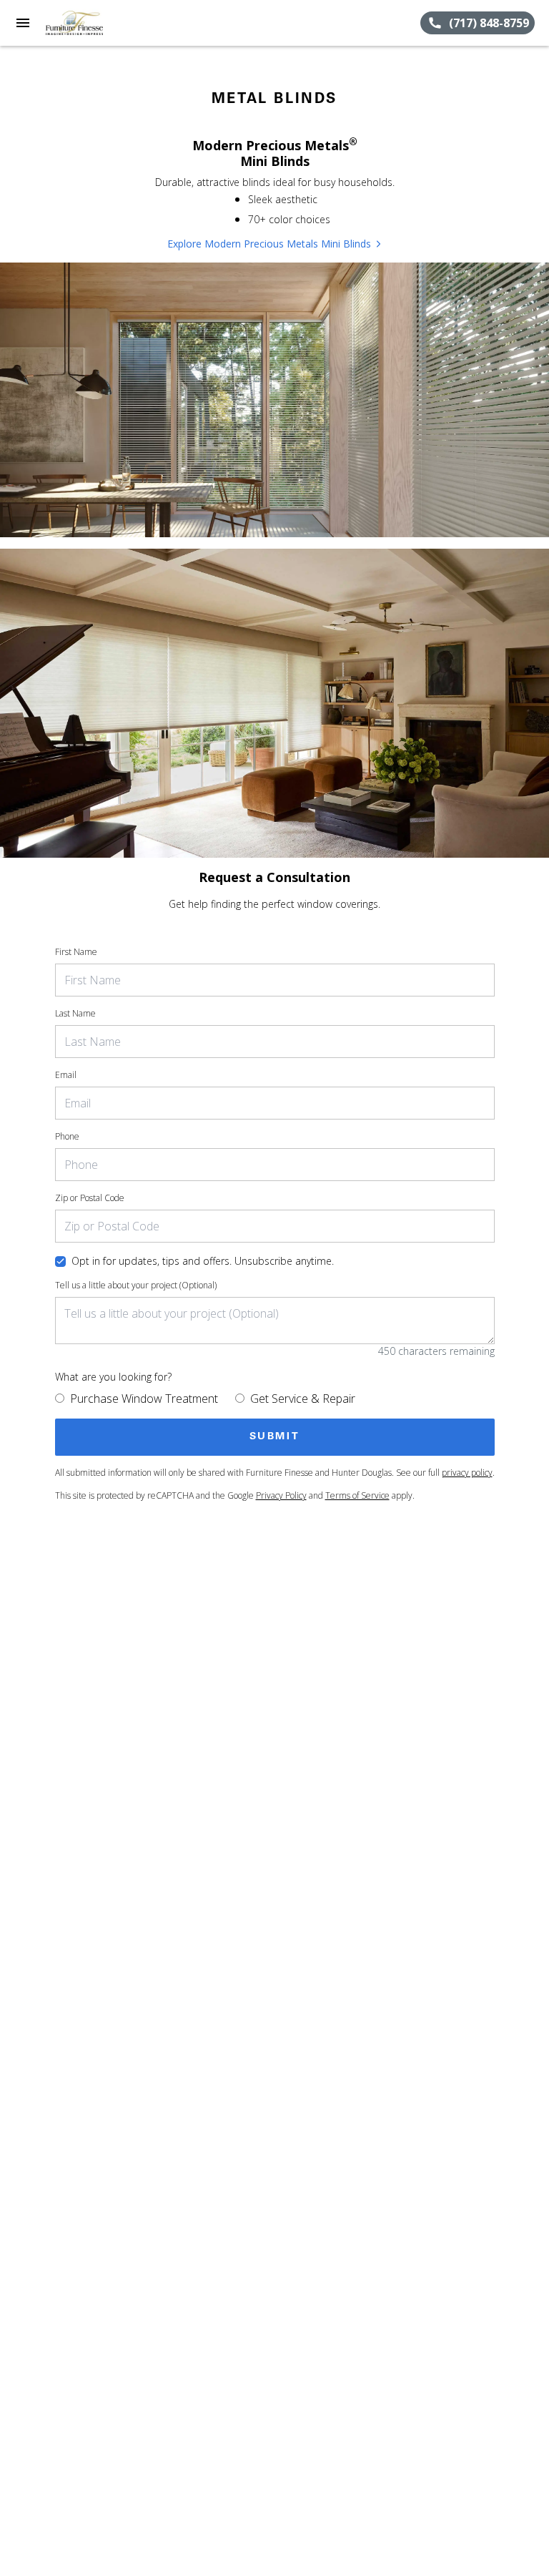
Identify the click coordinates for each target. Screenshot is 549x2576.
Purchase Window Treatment (144, 1399)
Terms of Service (357, 1495)
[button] (23, 23)
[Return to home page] (89, 23)
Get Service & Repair (303, 1399)
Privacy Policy (281, 1495)
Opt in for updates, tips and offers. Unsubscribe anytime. (203, 1261)
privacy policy (467, 1473)
